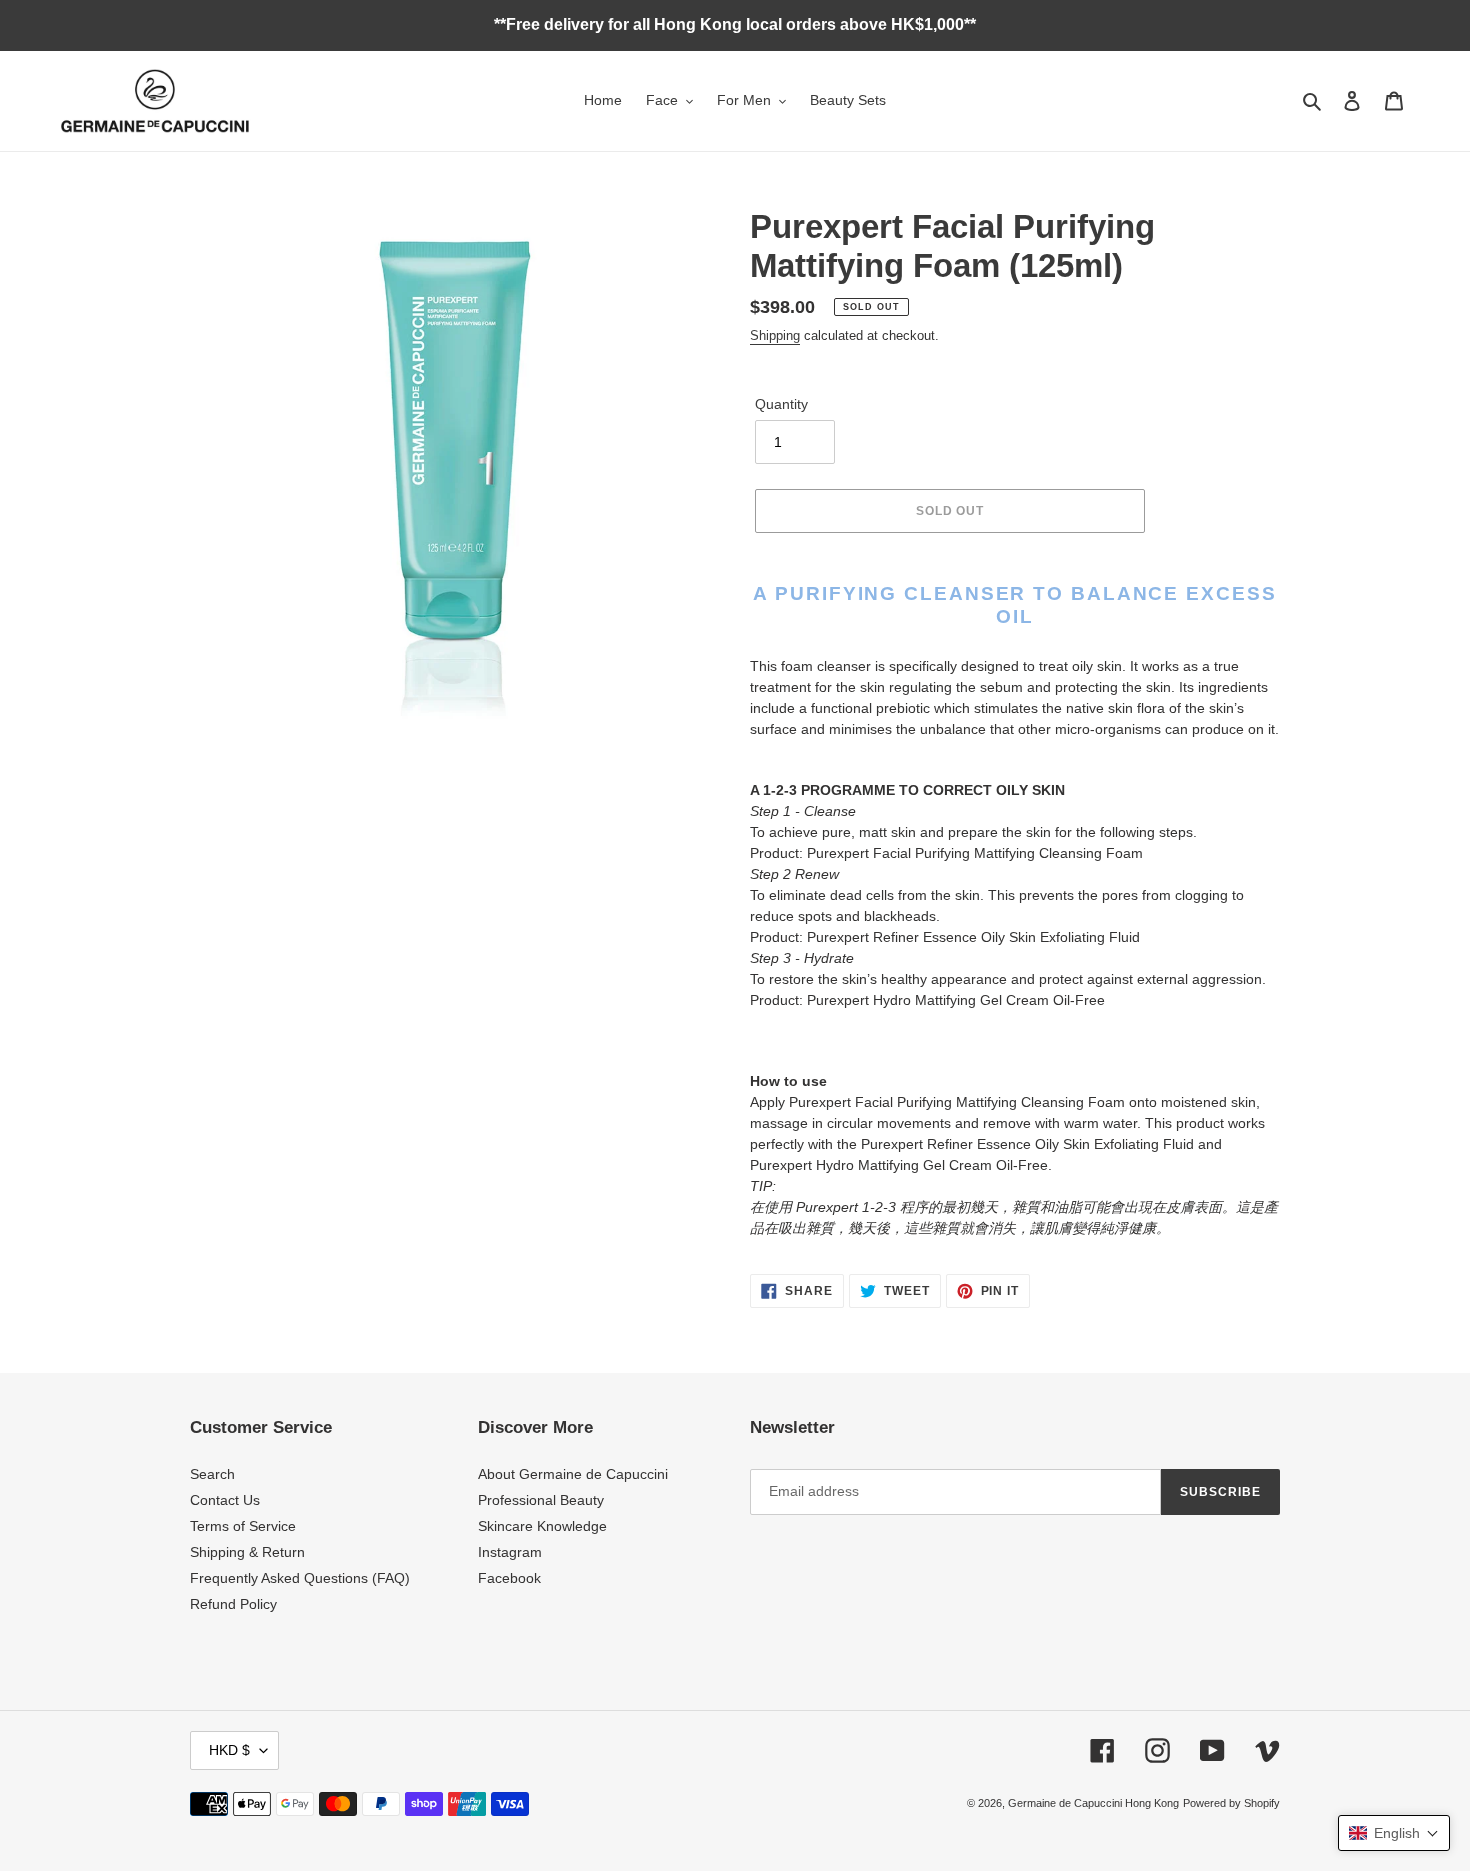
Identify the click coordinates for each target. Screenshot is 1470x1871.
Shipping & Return (247, 1552)
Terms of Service (243, 1526)
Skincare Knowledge (542, 1526)
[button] (1394, 1833)
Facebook (509, 1578)
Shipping (775, 335)
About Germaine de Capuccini (573, 1474)
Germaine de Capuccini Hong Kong (1093, 1803)
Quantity (781, 404)
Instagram (510, 1552)
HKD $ (229, 1750)
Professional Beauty (541, 1500)
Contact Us (225, 1500)
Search (212, 1474)
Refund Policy (233, 1604)
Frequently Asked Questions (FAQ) (300, 1578)
